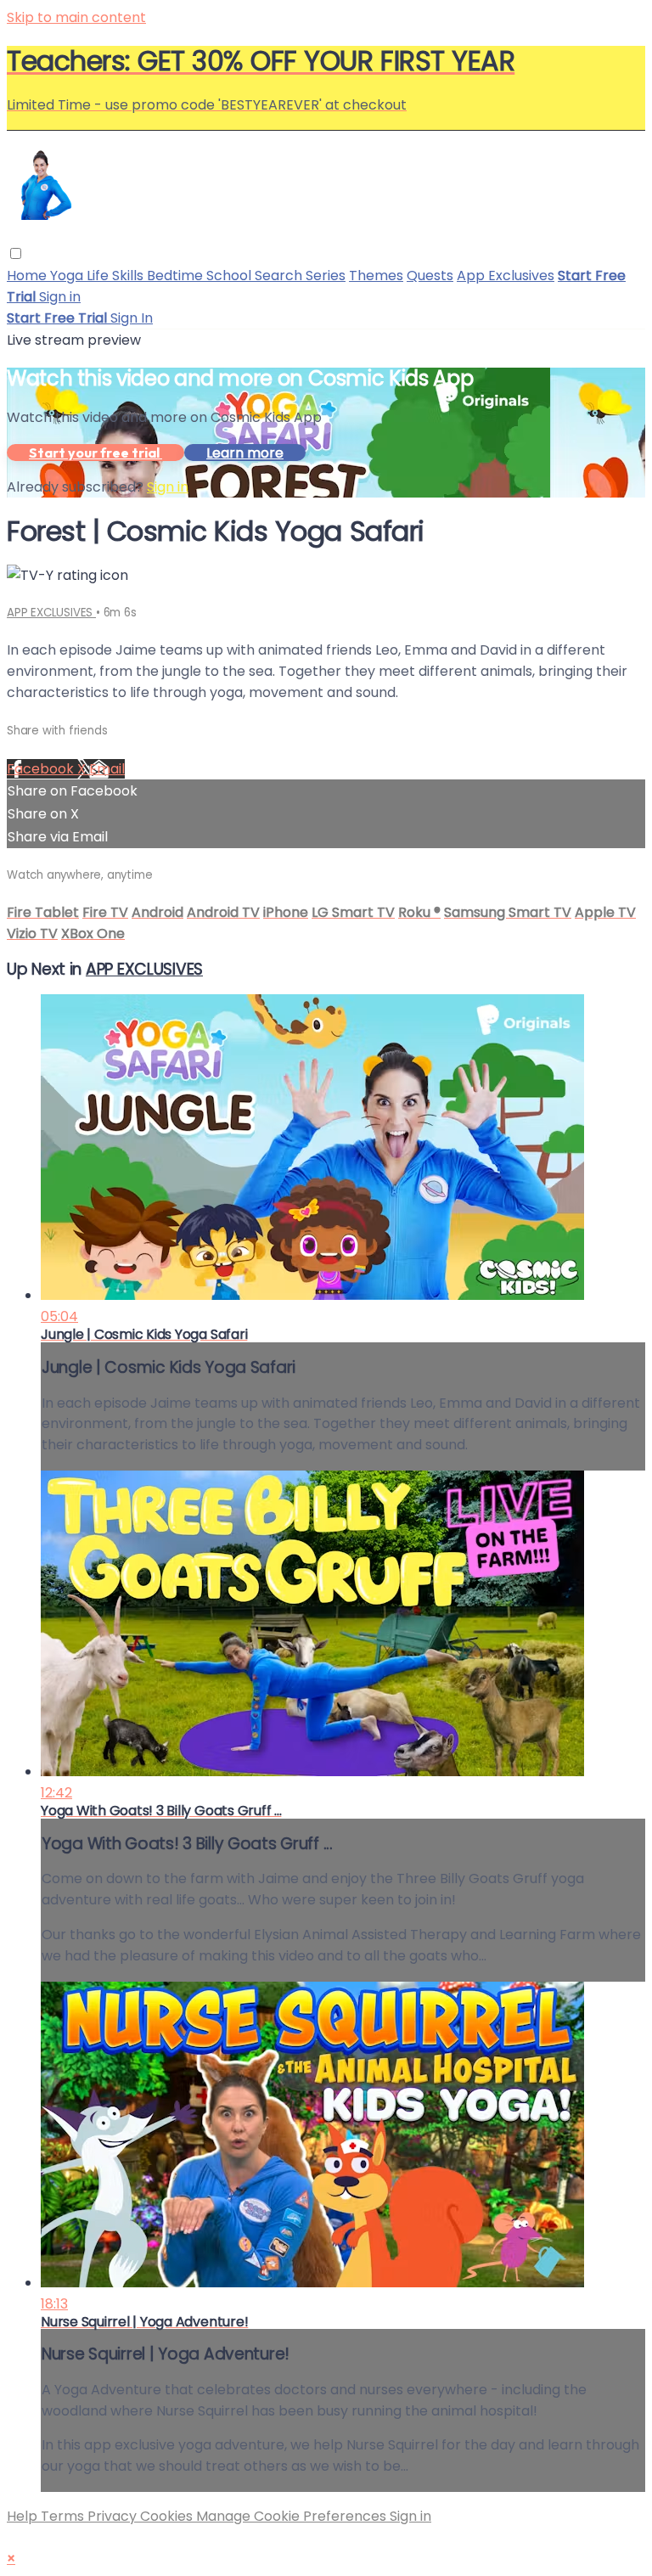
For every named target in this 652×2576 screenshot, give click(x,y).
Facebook (42, 769)
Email (107, 769)
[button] (16, 253)
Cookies (168, 2516)
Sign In (132, 318)
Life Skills (117, 276)
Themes (376, 276)
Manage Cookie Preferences (293, 2516)
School (230, 276)
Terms (64, 2516)
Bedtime (177, 276)
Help (24, 2516)
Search (280, 276)
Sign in (60, 297)
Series (326, 276)
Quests (430, 276)
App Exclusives (506, 276)
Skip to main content (76, 17)
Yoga (68, 276)
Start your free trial (96, 453)
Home (28, 276)
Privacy (114, 2516)
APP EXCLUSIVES (51, 613)
